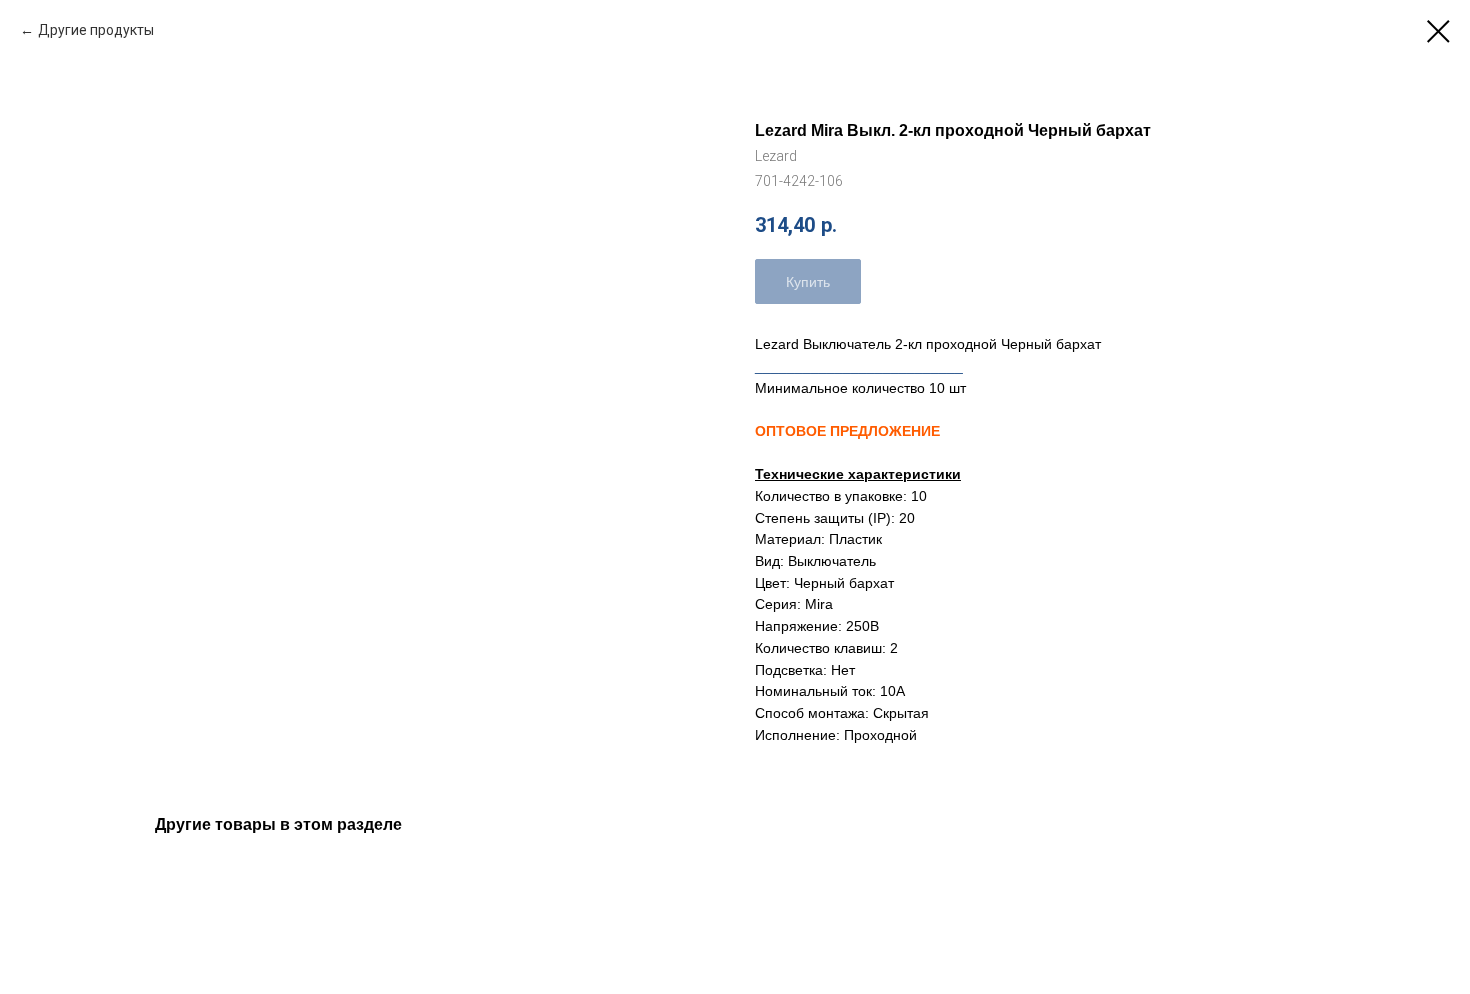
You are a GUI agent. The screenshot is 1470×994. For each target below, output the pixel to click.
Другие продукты (96, 30)
